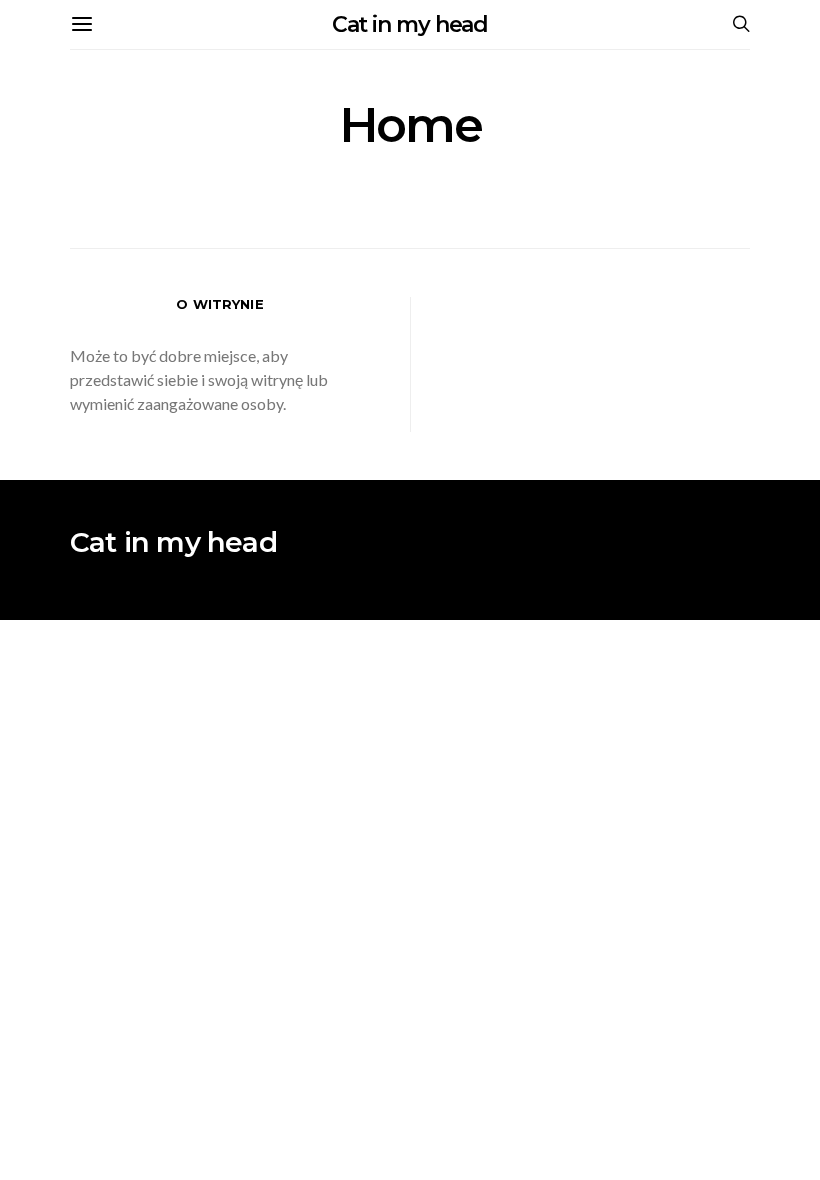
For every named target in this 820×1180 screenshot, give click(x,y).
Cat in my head (410, 24)
